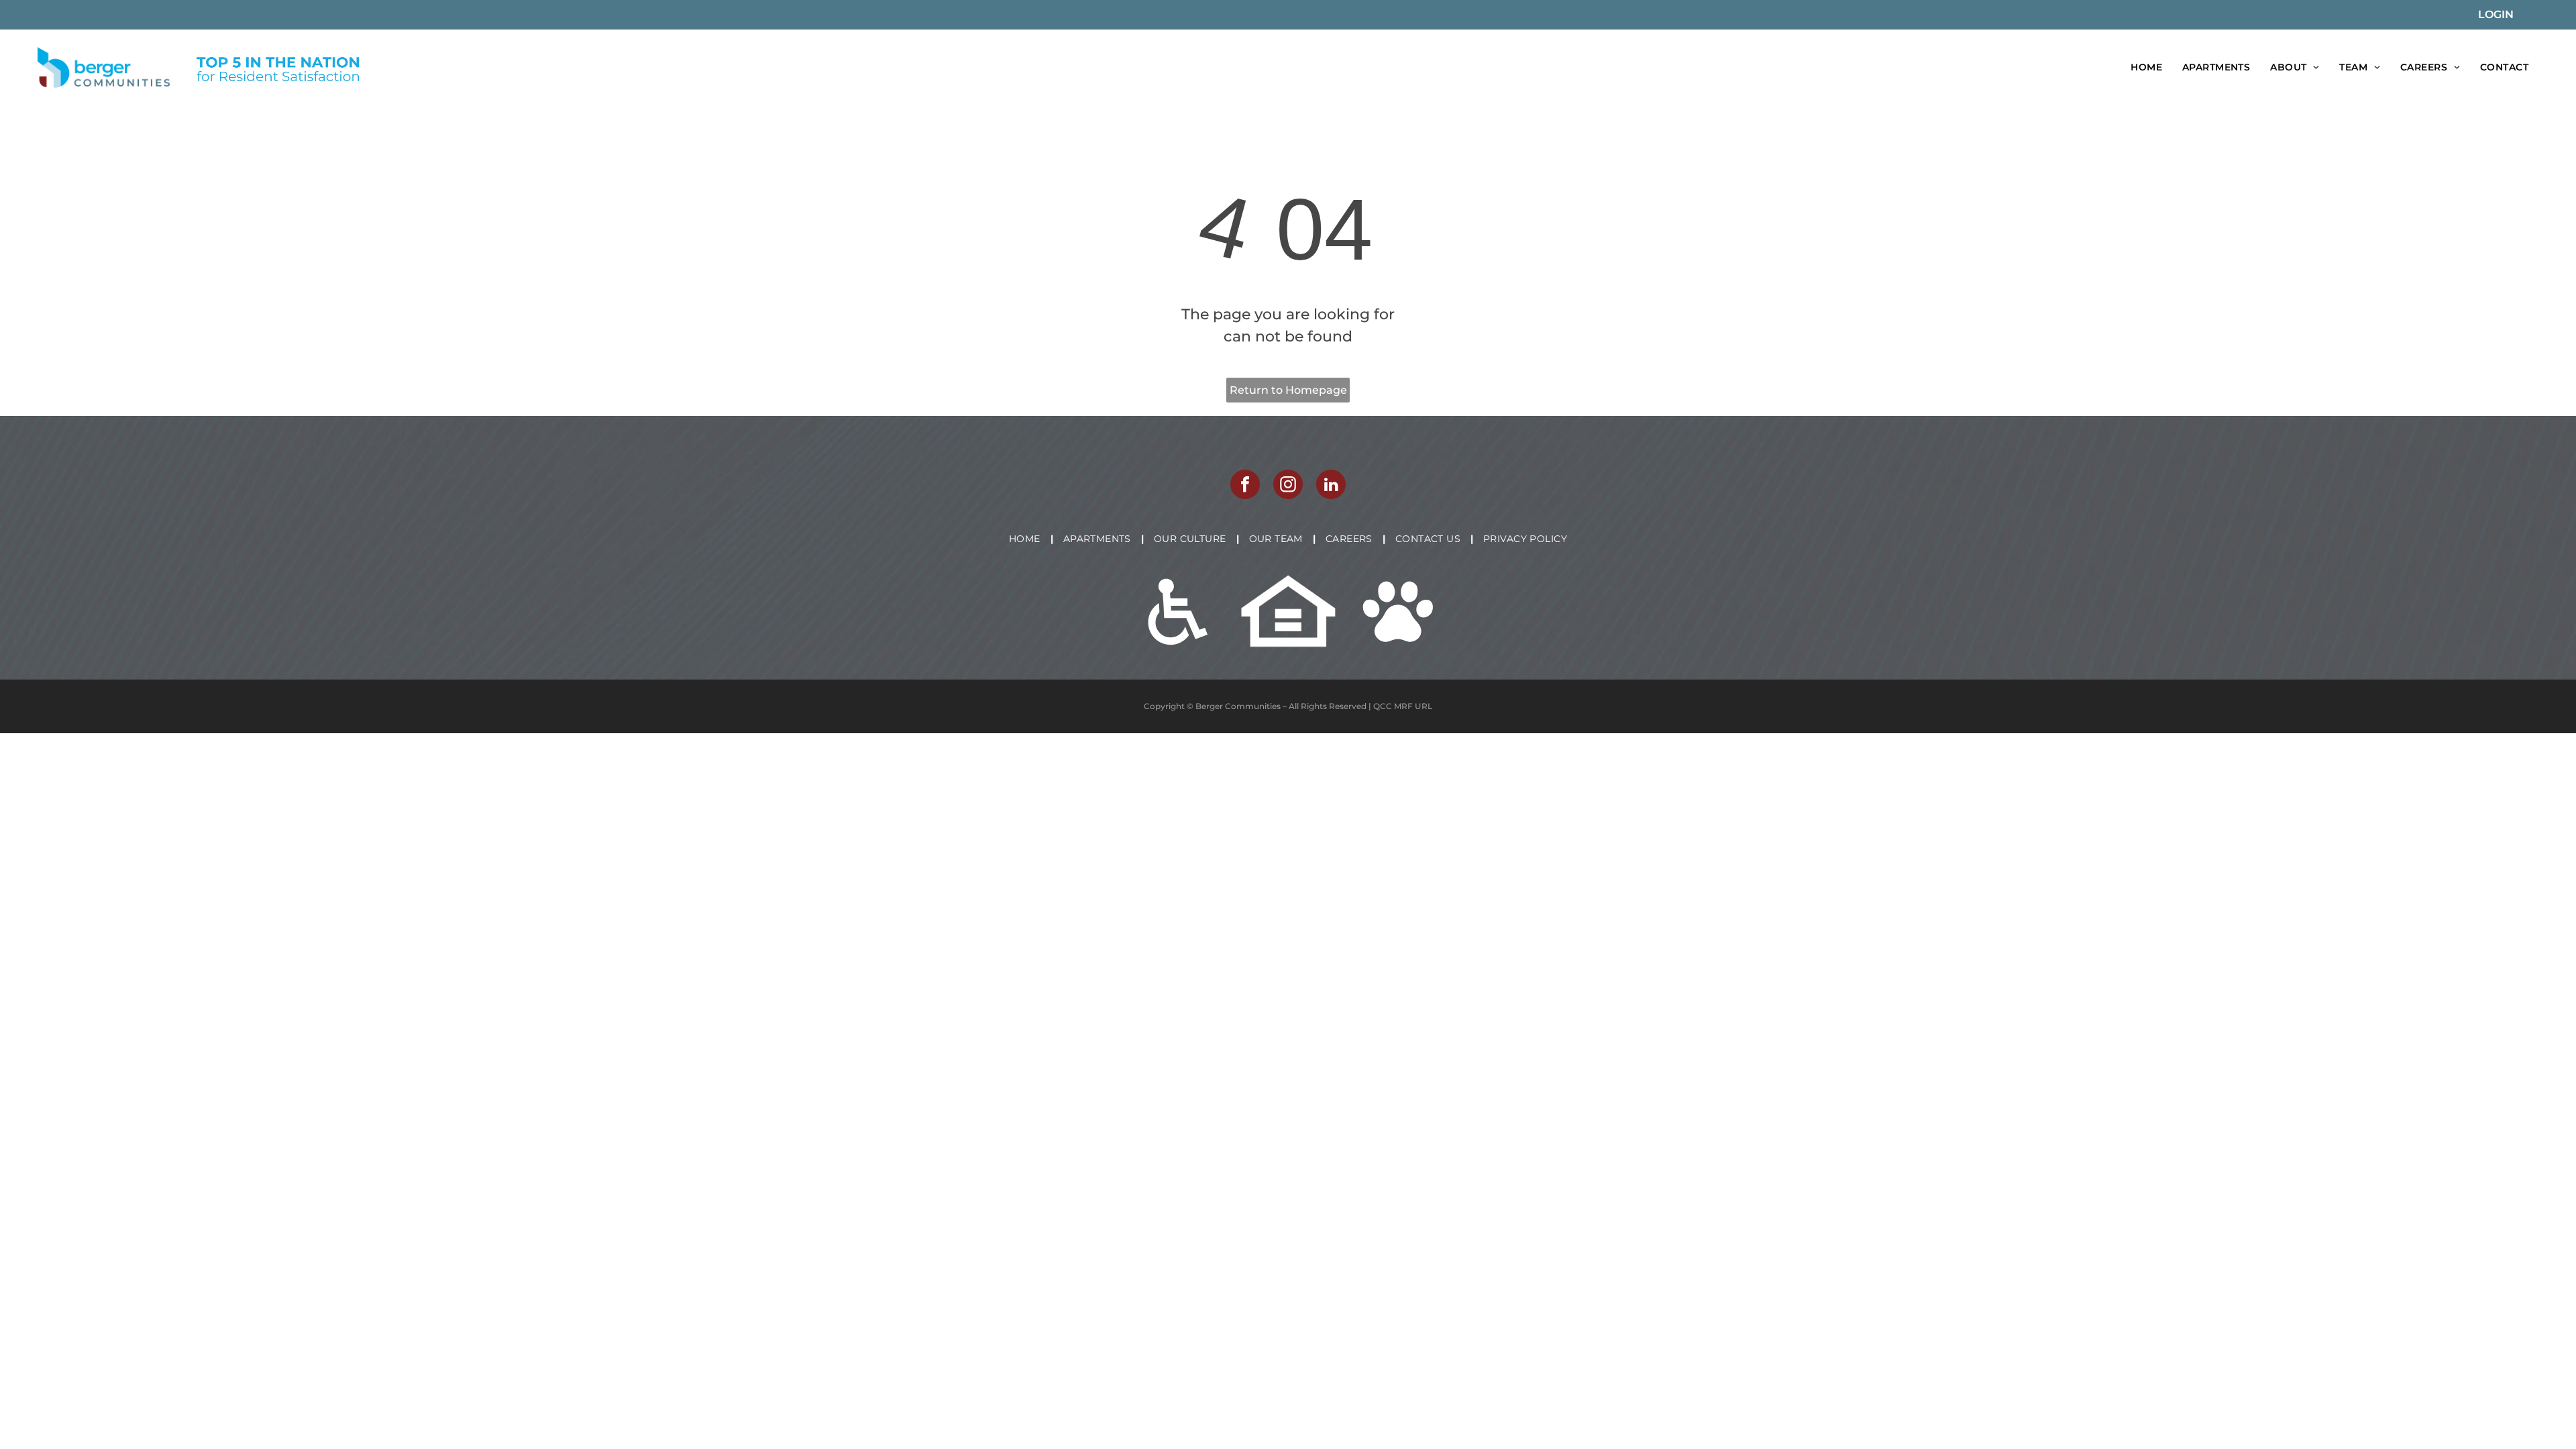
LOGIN (2496, 14)
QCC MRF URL (1403, 706)
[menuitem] (2146, 67)
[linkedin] (1331, 486)
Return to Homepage (1288, 390)
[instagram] (1288, 486)
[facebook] (1245, 486)
